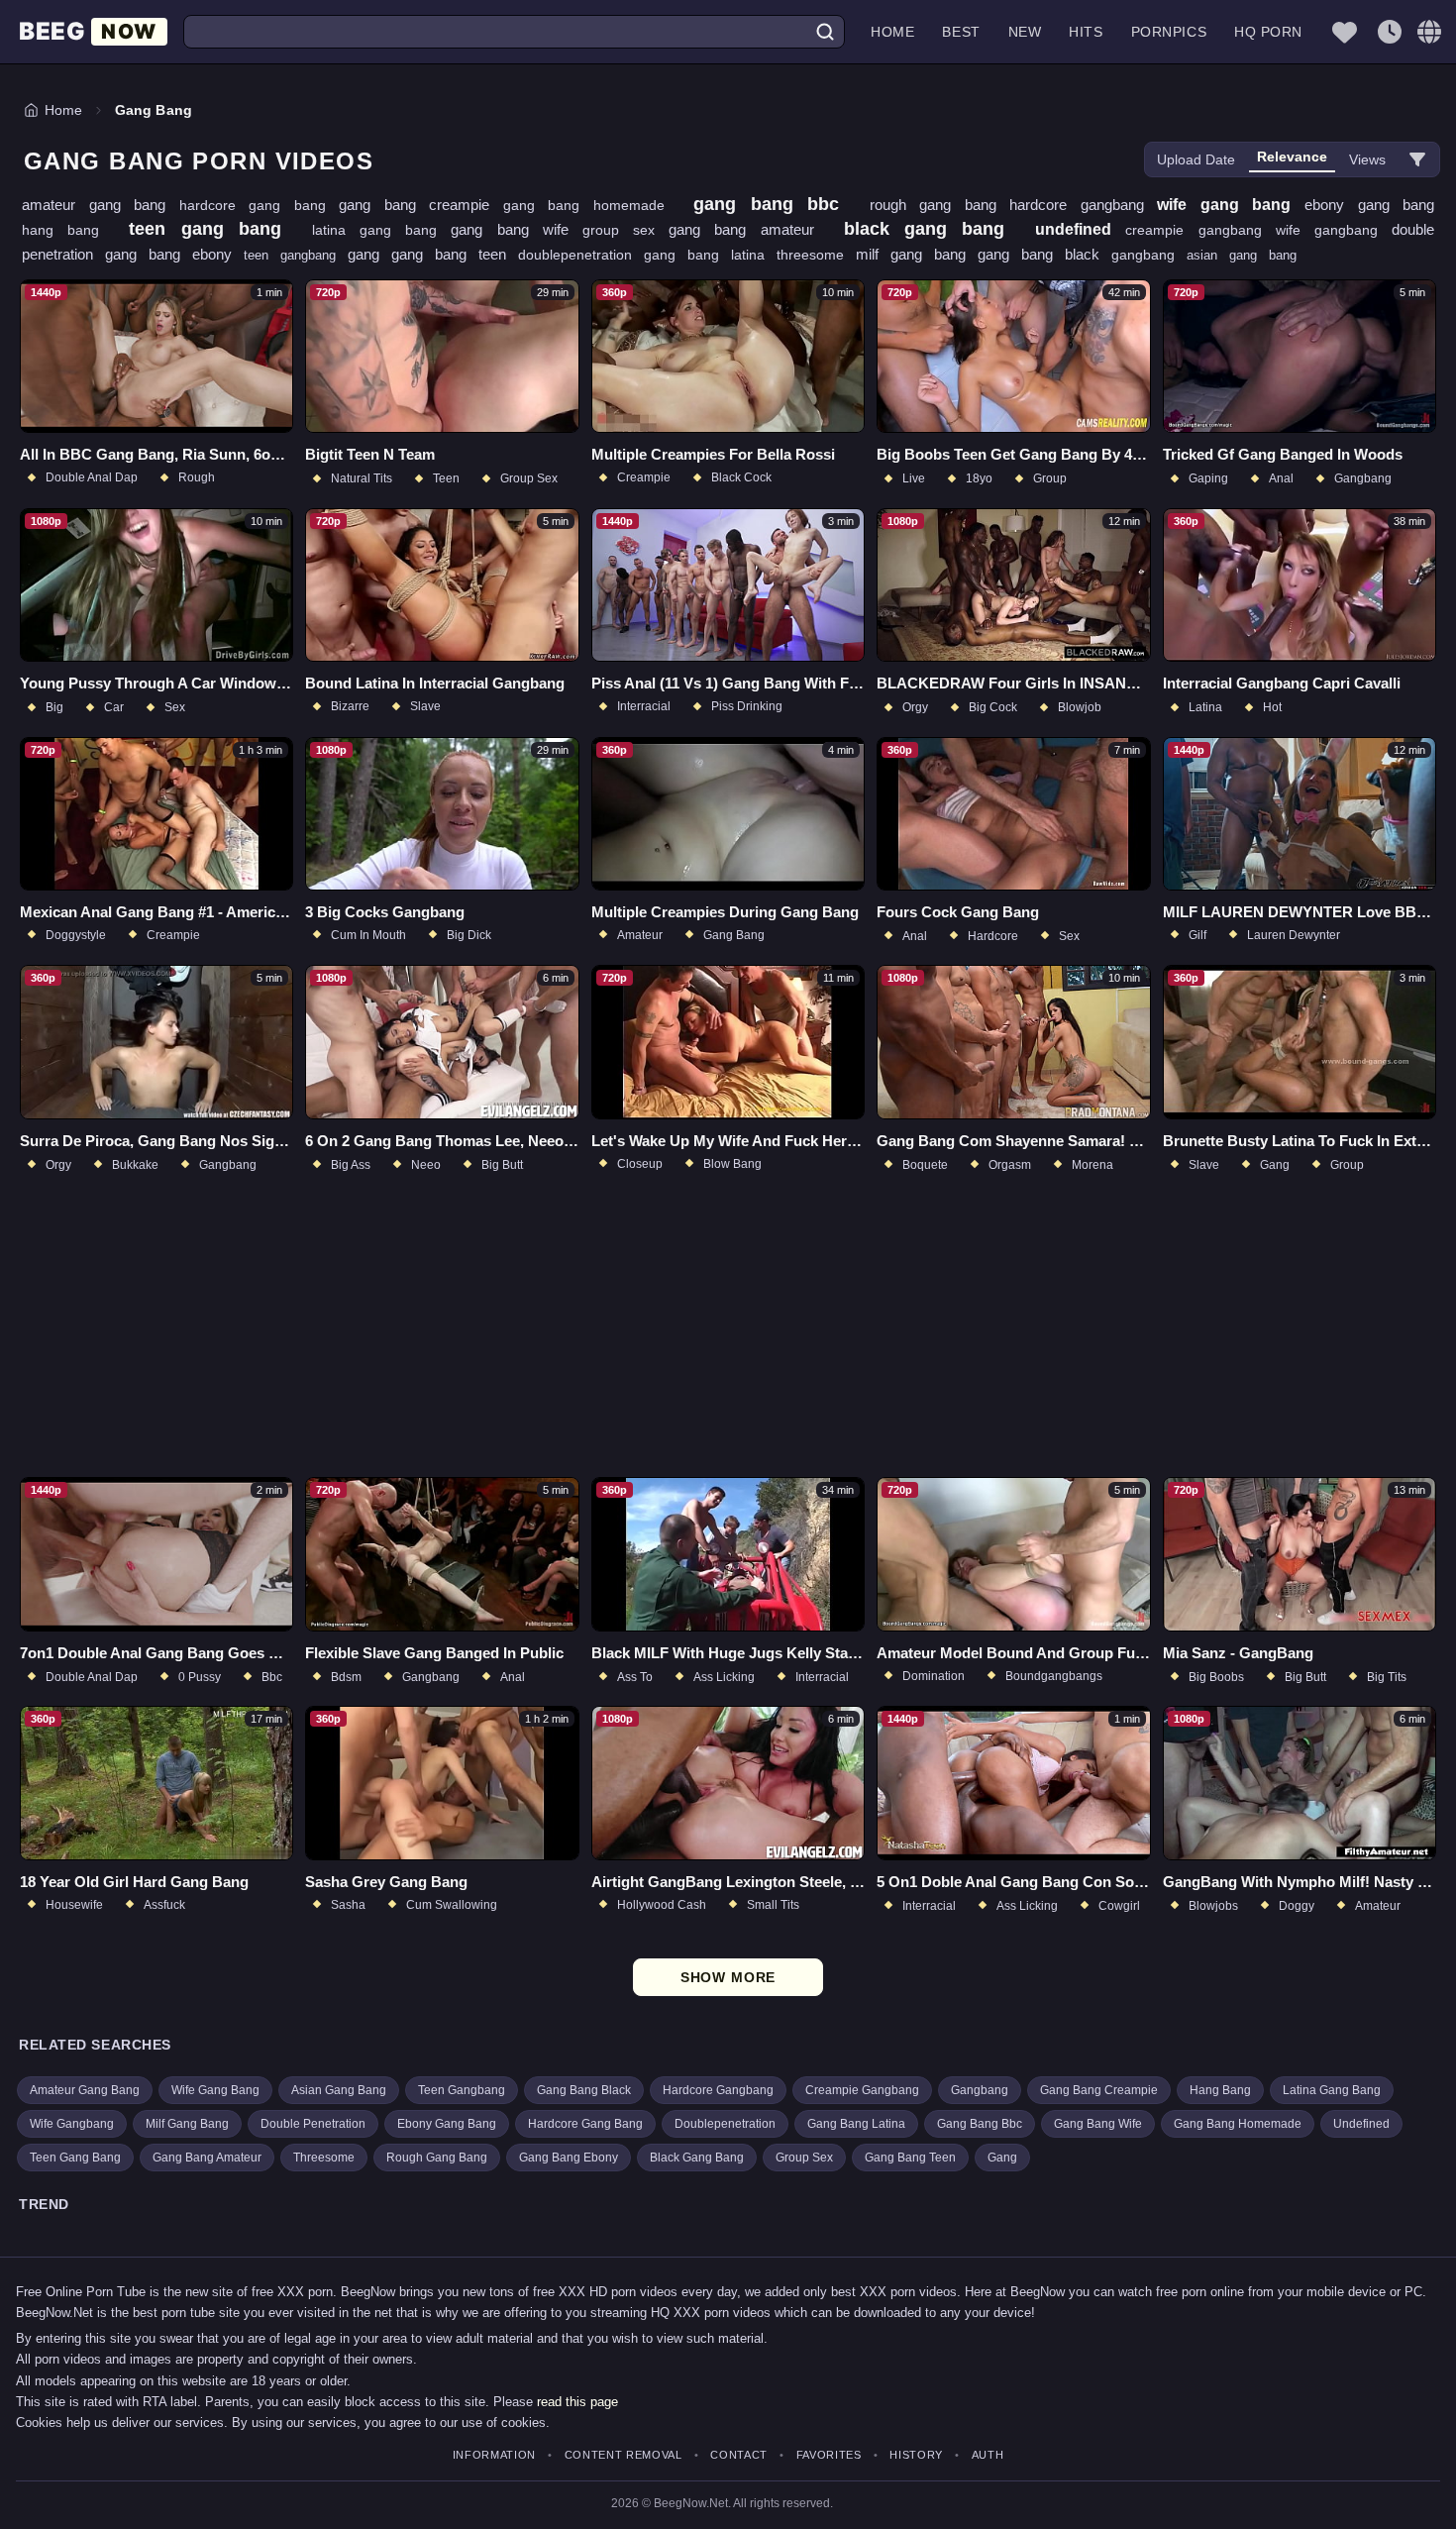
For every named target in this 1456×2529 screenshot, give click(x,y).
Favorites (829, 2455)
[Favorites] (1344, 32)
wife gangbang (1334, 230)
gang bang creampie (421, 205)
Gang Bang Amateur (207, 2158)
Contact (739, 2455)
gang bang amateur (748, 229)
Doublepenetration (725, 2124)
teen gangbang (296, 255)
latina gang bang (382, 230)
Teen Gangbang (462, 2090)
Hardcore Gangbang (718, 2090)
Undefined (1361, 2124)
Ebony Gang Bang (447, 2124)
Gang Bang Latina (856, 2124)
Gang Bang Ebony (569, 2158)
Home (892, 32)
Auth (988, 2455)
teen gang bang (212, 229)
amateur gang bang (101, 205)
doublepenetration (581, 255)
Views (1367, 159)
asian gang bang (1242, 255)
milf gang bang (917, 254)
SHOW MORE (728, 1977)
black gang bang (932, 229)
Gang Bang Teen (910, 2158)
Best (961, 32)
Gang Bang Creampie (1099, 2090)
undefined (1080, 229)
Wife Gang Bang (215, 2090)
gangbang (1149, 255)
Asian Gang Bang (339, 2090)
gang (369, 254)
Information (494, 2455)
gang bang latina (710, 255)
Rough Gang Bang (437, 2158)
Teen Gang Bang (75, 2158)
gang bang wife (517, 229)
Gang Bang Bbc (980, 2124)
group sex (625, 230)
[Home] (93, 32)
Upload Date (1196, 159)
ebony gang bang (1369, 205)
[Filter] (1417, 159)
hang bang (67, 230)
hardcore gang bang (260, 205)
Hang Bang (1220, 2090)
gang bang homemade (591, 205)
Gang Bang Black (584, 2090)
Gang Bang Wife (1098, 2124)
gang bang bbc (774, 204)
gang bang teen (455, 254)
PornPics (1169, 32)
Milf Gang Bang (187, 2124)
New (1025, 32)
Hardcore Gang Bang (585, 2124)
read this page (577, 2402)
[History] (1390, 32)
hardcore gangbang (1083, 205)
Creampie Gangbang (862, 2090)
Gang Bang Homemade (1238, 2124)
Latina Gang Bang (1332, 2090)
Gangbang (980, 2090)
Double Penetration (313, 2124)
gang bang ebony (174, 254)
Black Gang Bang (697, 2158)
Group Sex (804, 2158)
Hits (1086, 32)
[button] (1429, 32)
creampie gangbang (1200, 230)
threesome (816, 255)
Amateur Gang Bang (85, 2090)
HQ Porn (1268, 32)
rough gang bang (940, 205)
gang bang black (1044, 254)
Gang (1002, 2158)
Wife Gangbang (72, 2124)
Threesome (324, 2158)
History (916, 2455)
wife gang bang (1231, 205)
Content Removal (624, 2455)
